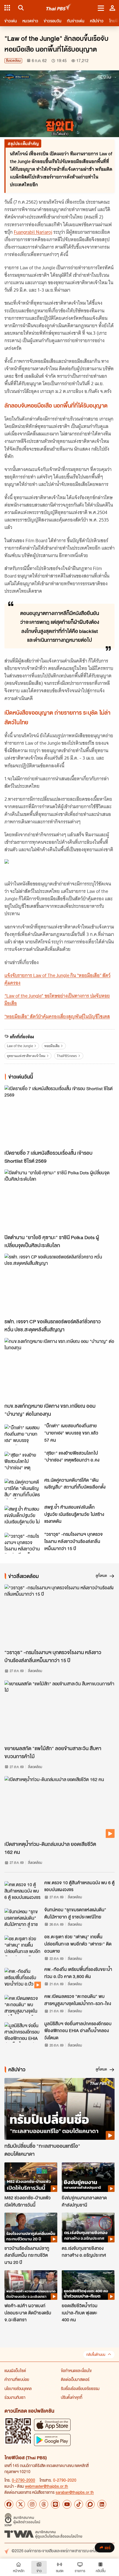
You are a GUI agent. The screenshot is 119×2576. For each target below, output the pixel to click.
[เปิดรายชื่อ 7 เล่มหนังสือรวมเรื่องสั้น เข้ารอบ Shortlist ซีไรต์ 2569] (59, 1116)
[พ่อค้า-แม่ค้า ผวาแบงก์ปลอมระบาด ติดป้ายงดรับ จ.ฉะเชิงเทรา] (31, 2285)
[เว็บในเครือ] (7, 8)
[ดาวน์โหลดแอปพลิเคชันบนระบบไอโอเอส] (52, 2425)
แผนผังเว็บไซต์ (15, 2370)
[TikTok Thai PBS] (79, 2504)
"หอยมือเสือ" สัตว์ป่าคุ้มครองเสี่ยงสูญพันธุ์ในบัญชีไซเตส (57, 1016)
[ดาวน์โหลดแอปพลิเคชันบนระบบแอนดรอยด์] (52, 2440)
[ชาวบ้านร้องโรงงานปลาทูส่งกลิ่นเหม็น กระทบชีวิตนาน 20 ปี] (31, 2227)
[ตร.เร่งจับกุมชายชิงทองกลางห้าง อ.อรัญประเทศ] (88, 2227)
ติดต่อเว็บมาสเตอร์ (75, 2379)
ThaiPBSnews (67, 1056)
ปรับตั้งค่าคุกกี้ (72, 2397)
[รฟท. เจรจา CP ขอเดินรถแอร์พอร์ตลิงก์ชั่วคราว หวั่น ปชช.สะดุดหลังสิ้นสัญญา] (59, 1284)
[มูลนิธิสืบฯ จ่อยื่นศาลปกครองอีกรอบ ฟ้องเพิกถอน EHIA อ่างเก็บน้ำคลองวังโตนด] (23, 2032)
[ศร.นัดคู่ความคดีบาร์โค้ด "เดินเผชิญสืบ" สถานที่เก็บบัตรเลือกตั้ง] (23, 1489)
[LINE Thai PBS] (55, 2504)
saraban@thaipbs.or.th (75, 2492)
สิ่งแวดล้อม (13, 61)
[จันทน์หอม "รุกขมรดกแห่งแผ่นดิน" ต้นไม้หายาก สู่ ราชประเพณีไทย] (23, 1918)
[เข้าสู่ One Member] (112, 8)
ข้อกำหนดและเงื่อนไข (76, 2370)
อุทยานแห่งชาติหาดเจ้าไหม (26, 1056)
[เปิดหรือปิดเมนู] (101, 8)
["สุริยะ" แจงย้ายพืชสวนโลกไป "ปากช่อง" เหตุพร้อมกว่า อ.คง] (23, 1462)
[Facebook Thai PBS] (9, 2504)
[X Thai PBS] (20, 2504)
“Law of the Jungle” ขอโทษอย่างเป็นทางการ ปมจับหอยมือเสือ (57, 1000)
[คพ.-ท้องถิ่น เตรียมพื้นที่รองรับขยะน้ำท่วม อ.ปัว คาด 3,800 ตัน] (23, 1978)
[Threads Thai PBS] (44, 2504)
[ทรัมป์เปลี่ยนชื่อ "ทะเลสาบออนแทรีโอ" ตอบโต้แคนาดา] (59, 2109)
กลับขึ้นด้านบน (96, 2355)
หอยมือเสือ (52, 1046)
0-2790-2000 (24, 2480)
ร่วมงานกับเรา (15, 2397)
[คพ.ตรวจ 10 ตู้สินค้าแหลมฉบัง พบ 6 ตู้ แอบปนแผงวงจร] (23, 1891)
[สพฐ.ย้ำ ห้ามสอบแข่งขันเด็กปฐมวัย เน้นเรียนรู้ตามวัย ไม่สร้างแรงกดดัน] (23, 1516)
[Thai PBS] (59, 8)
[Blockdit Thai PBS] (90, 2504)
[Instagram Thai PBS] (32, 2504)
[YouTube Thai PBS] (67, 2504)
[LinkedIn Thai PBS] (102, 2504)
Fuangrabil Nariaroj (33, 232)
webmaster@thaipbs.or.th (46, 2486)
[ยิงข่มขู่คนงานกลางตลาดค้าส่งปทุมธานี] (88, 2177)
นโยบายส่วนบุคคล (18, 2388)
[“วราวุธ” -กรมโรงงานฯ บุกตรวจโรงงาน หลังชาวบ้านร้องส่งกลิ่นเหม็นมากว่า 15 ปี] (23, 1543)
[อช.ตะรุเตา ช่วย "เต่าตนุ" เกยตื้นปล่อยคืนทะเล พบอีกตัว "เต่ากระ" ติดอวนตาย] (23, 1946)
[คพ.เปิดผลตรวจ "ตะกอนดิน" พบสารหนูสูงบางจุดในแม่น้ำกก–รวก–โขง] (23, 2005)
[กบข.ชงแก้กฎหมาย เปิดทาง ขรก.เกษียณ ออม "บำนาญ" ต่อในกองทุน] (59, 1369)
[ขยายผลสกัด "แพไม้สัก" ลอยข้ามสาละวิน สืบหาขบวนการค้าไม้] (59, 1711)
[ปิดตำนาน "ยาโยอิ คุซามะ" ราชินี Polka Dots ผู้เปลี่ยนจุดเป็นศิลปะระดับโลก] (59, 1200)
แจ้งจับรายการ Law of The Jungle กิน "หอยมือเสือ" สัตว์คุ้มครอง (57, 979)
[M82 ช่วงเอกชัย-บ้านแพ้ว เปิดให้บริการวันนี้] (31, 2177)
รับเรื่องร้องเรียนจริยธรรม (80, 2388)
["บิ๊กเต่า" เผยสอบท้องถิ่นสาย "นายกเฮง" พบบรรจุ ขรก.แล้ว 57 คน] (23, 1435)
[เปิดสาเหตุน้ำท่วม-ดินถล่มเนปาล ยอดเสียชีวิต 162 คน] (59, 1807)
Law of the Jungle (20, 1046)
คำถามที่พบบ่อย (17, 2379)
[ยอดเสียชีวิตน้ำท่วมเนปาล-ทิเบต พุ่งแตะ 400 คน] (88, 2285)
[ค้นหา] (20, 8)
